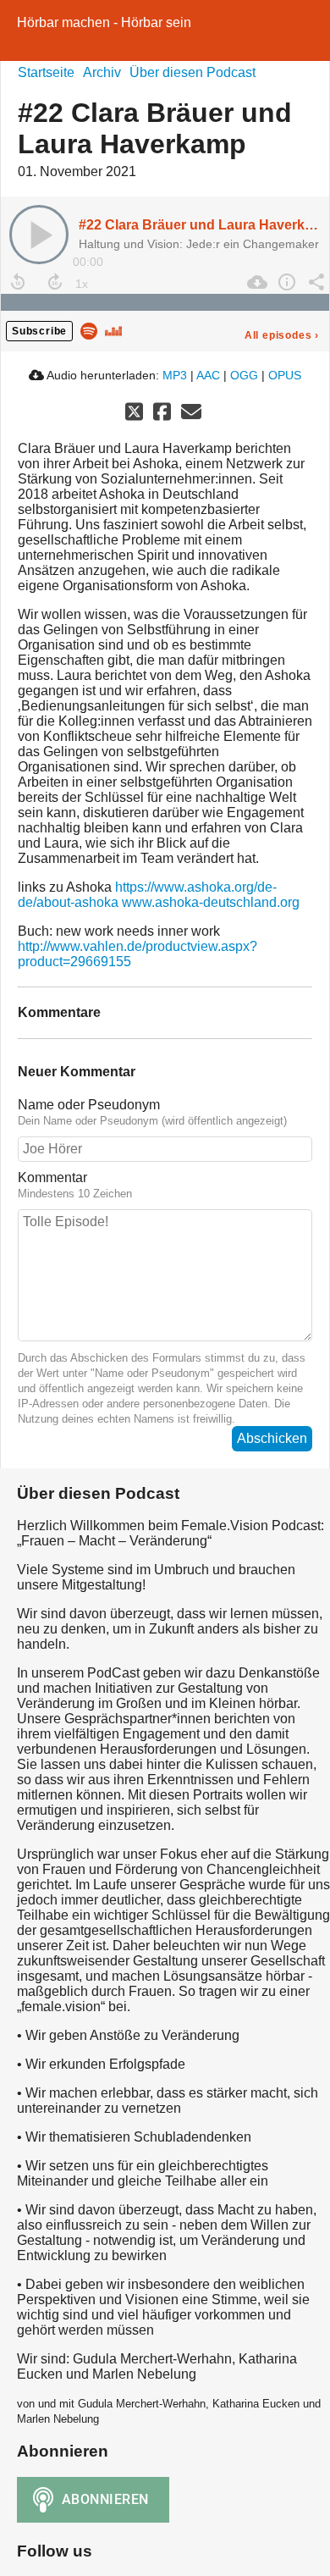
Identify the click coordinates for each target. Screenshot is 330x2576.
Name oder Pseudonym (89, 1105)
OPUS (285, 375)
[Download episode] (255, 282)
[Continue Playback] (39, 235)
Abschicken (272, 1438)
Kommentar (52, 1177)
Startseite (46, 72)
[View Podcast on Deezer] (113, 330)
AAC (208, 375)
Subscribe (39, 331)
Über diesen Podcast (192, 72)
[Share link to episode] (314, 282)
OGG (244, 375)
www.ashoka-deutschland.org (211, 902)
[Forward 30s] (55, 282)
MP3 (175, 375)
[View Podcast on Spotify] (89, 330)
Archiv (102, 72)
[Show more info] (285, 282)
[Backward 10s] (18, 282)
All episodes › (282, 335)
